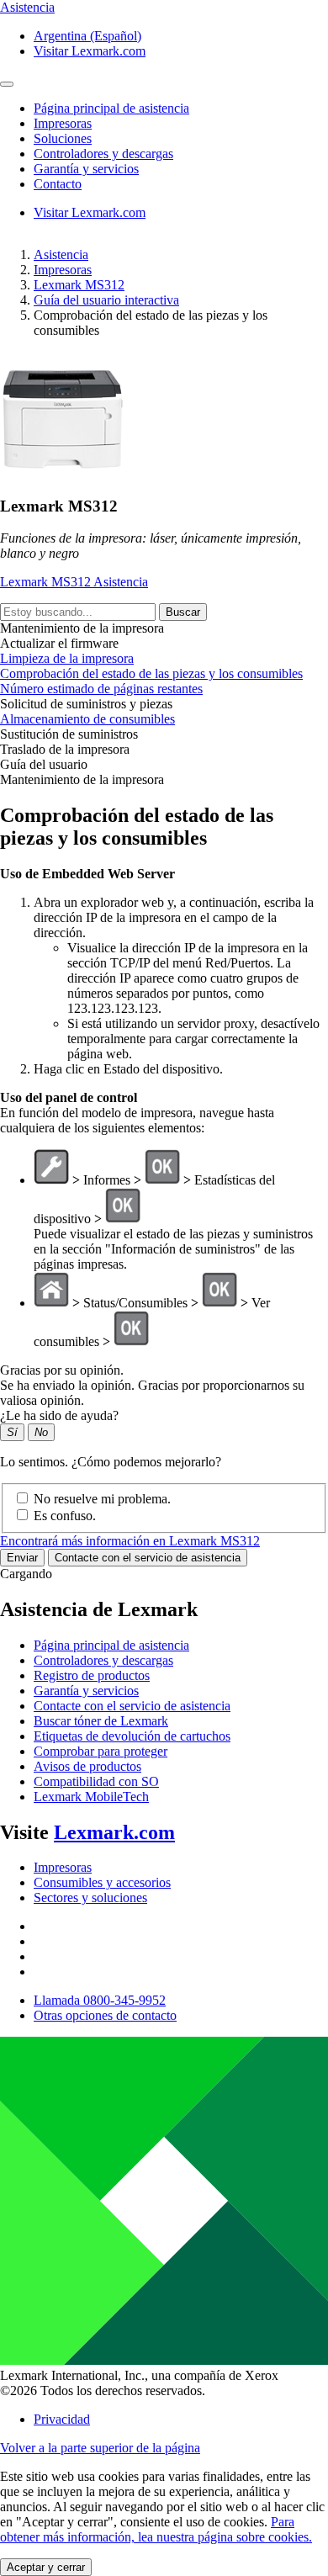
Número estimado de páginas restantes (101, 689)
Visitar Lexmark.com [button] (90, 51)
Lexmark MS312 (79, 285)
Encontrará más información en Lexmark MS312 (130, 1541)
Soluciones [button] (63, 138)
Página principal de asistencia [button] (111, 108)
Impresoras (63, 270)
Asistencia (61, 254)
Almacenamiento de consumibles (87, 719)
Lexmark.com (114, 1832)
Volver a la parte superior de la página (100, 2448)
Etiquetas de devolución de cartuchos (132, 1736)
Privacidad (62, 2419)
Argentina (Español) (87, 36)
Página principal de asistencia (111, 1645)
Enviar (22, 1558)
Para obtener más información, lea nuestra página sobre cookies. (156, 2529)
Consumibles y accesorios (102, 1882)
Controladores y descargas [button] (103, 154)
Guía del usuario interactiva (106, 300)
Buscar (183, 612)
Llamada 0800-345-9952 (100, 2000)
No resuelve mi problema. (102, 1499)
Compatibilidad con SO (96, 1781)
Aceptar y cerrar (46, 2567)
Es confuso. (65, 1516)
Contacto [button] (58, 184)
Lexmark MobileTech (91, 1797)
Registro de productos (92, 1675)
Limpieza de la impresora (67, 658)
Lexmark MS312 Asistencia (74, 582)
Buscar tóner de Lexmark (101, 1721)
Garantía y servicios (86, 1691)
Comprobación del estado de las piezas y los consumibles (151, 673)
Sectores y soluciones (90, 1898)
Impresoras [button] (63, 123)
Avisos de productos (87, 1766)
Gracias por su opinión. (62, 1370)
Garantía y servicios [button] (86, 169)
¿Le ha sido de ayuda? (59, 1415)
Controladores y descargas (103, 1660)
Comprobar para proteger (101, 1751)
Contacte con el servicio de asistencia (148, 1558)
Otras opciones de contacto (105, 2015)
